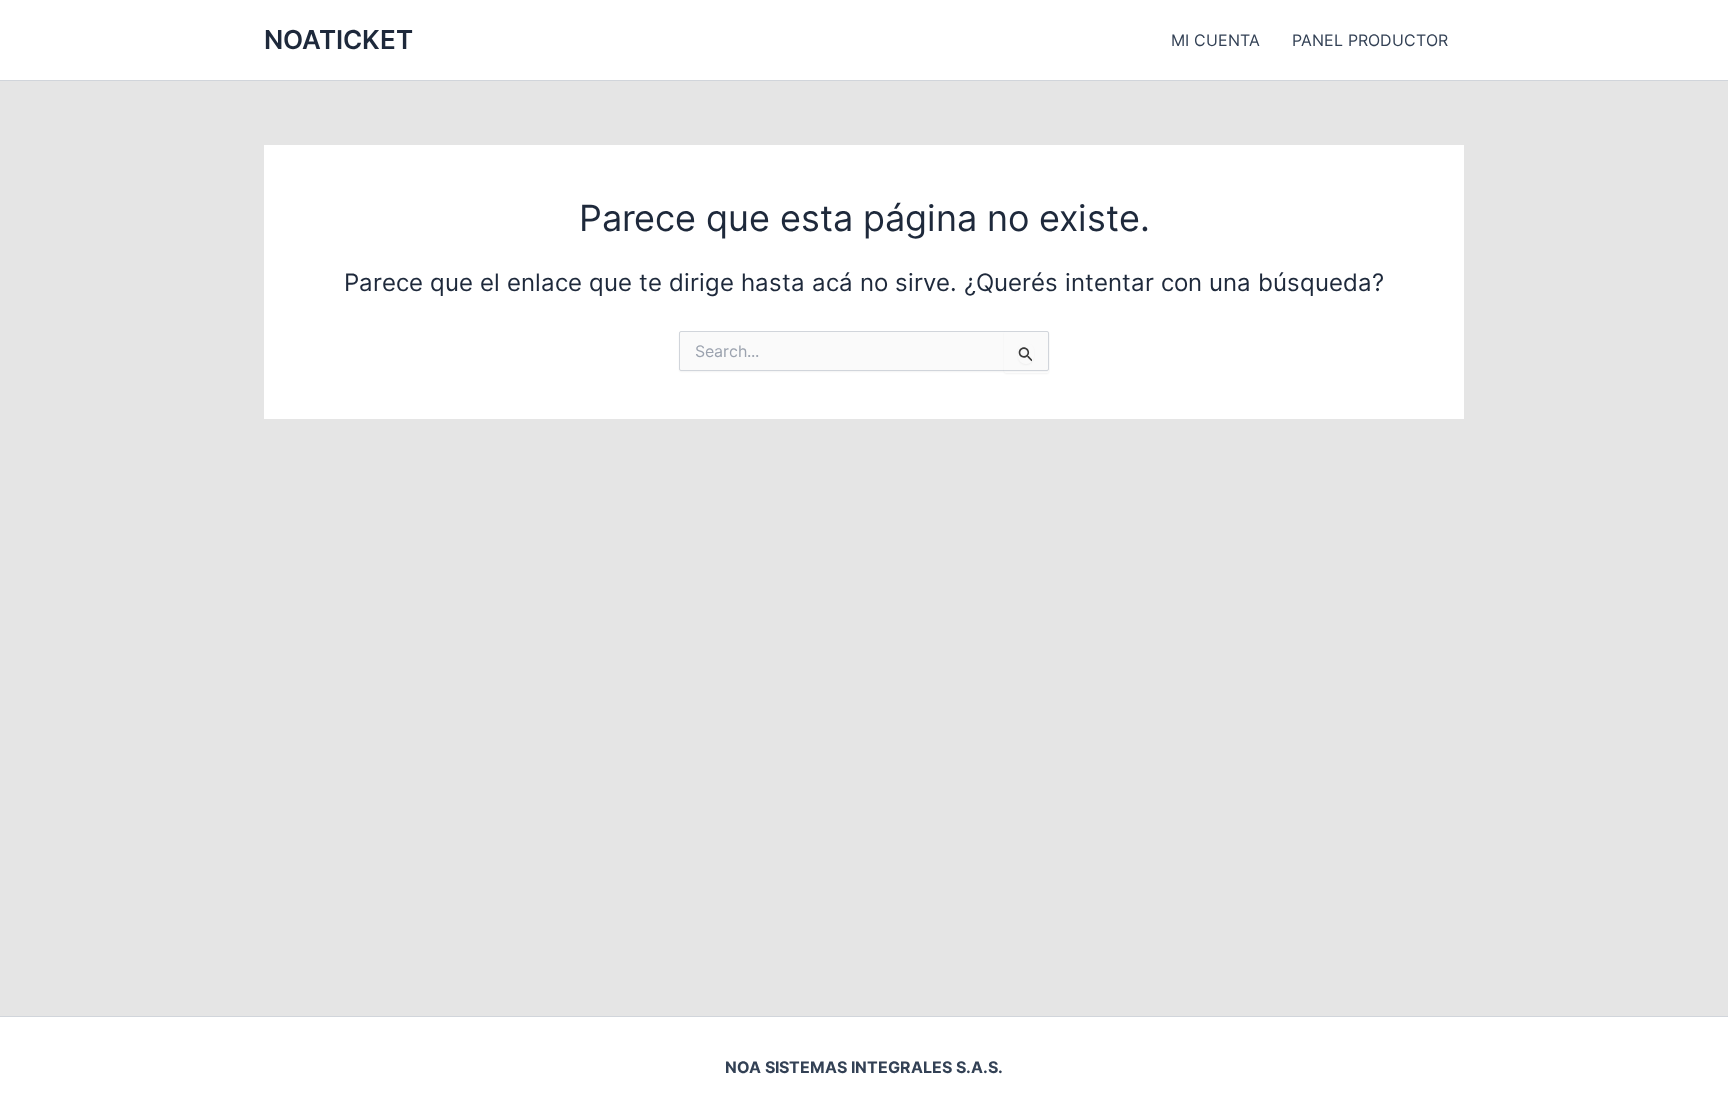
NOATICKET (338, 39)
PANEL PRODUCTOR (1370, 40)
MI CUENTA (1215, 40)
